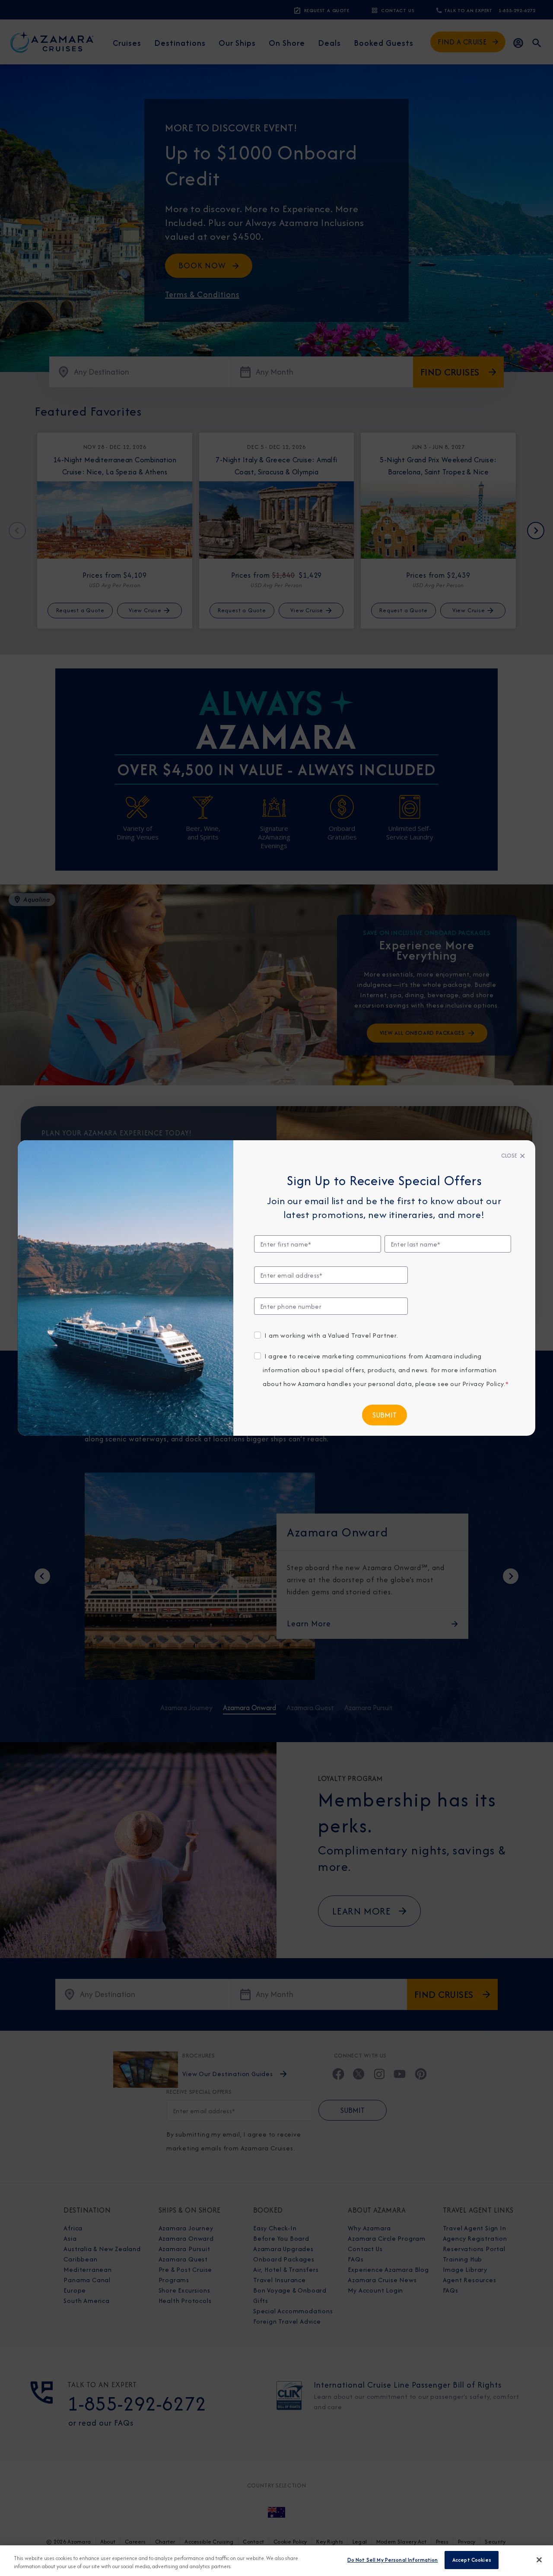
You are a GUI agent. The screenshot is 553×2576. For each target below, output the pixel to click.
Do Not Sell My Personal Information (393, 2560)
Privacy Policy (483, 1384)
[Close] (539, 2560)
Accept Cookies (472, 2560)
